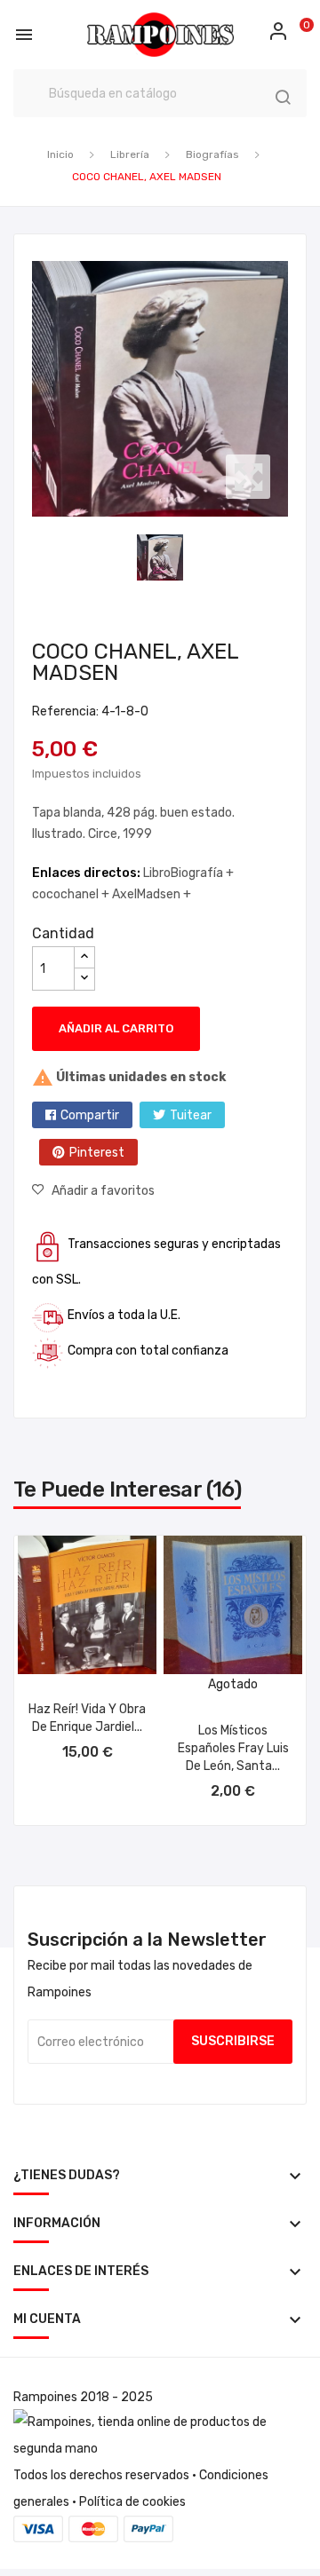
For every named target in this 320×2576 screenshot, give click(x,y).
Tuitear (191, 1115)
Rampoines (45, 2397)
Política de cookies (132, 2502)
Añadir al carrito (116, 1028)
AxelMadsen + (152, 894)
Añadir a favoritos (103, 1191)
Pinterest (97, 1153)
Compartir (90, 1115)
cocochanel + (72, 894)
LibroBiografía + (188, 873)
